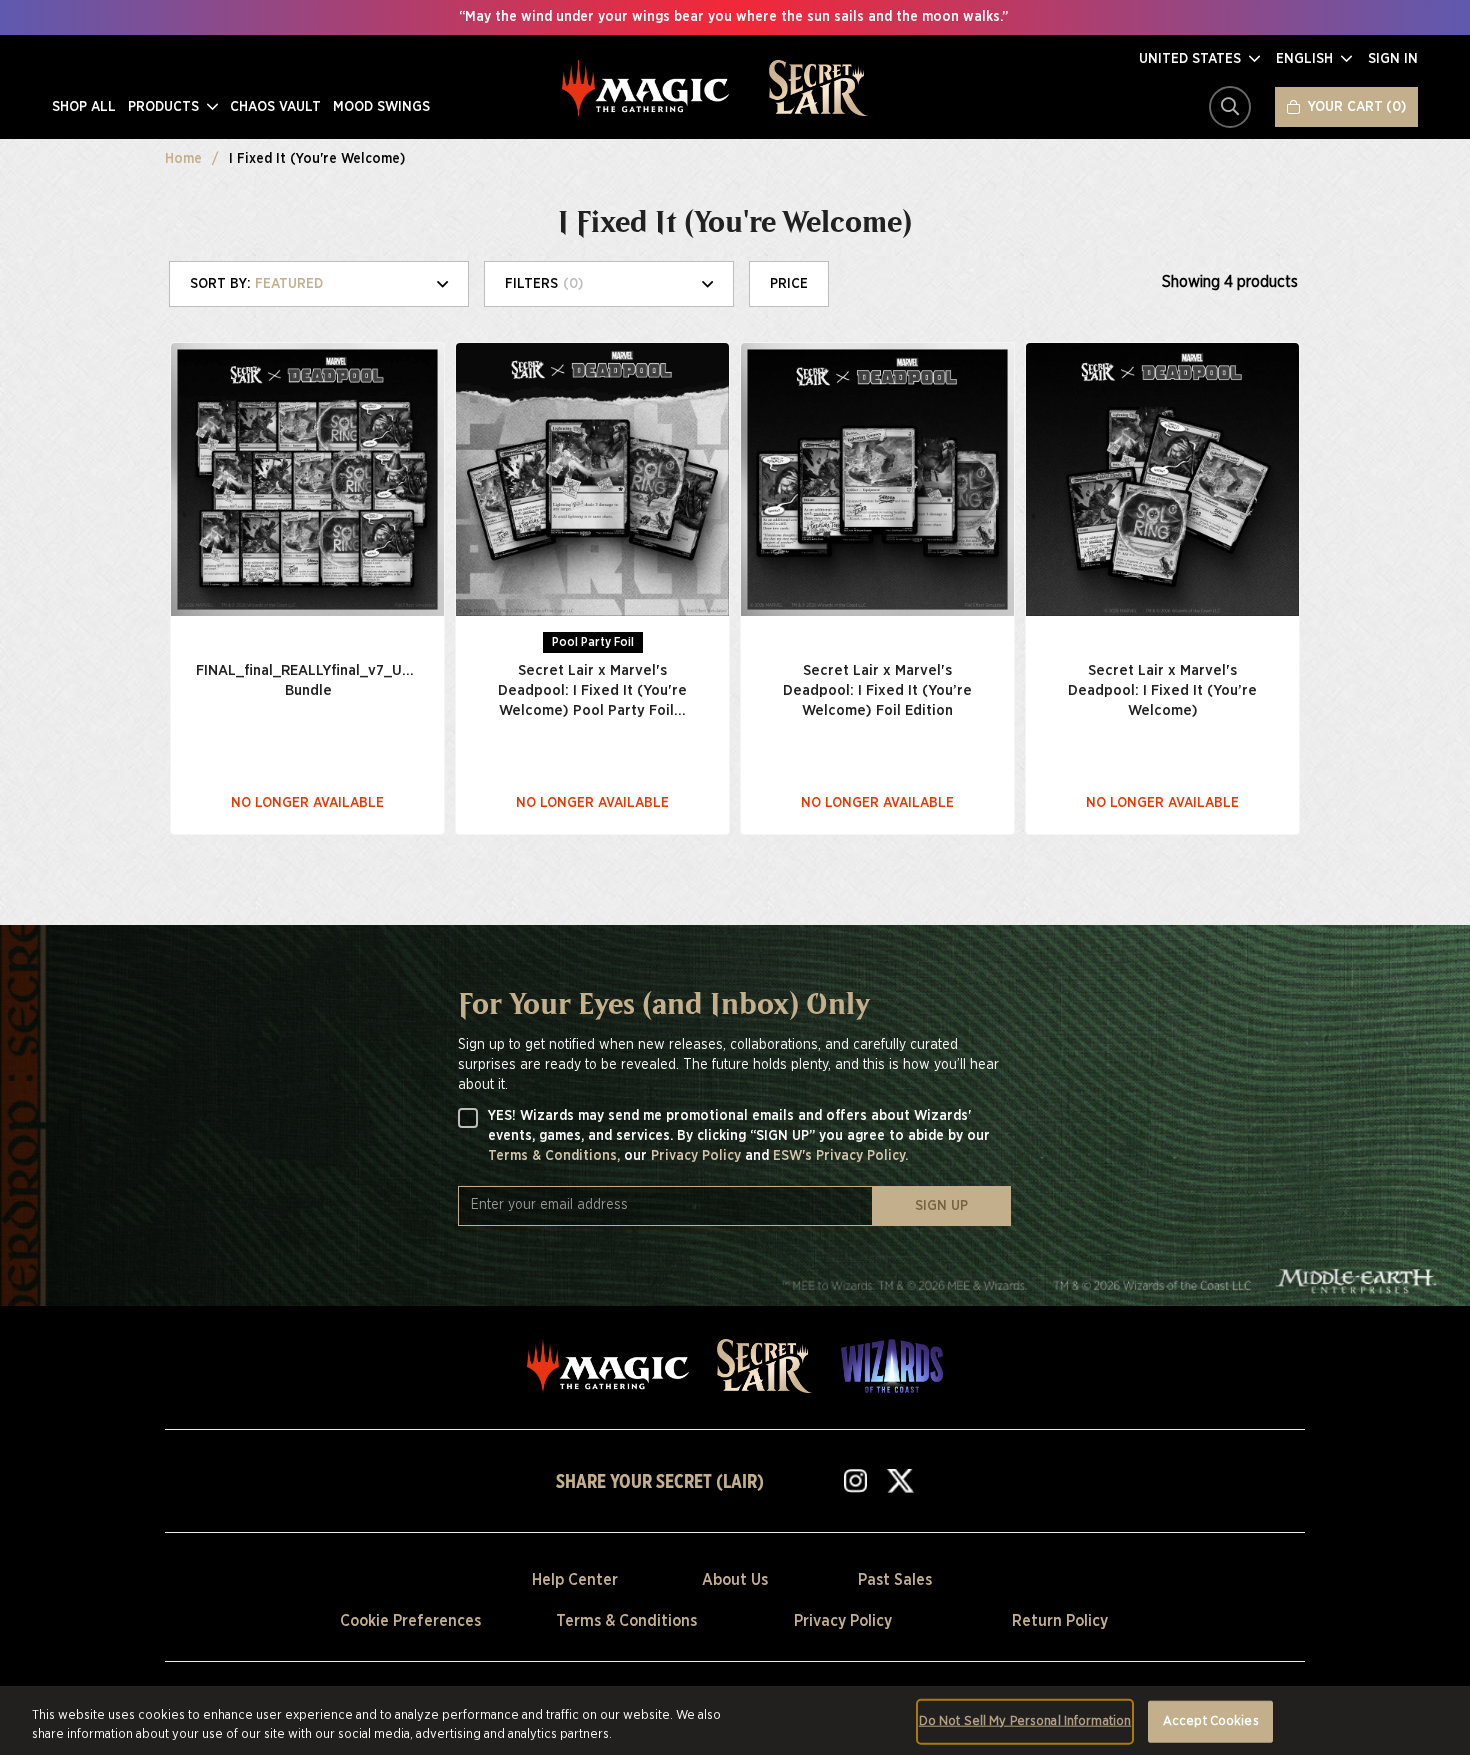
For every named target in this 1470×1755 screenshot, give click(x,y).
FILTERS (544, 284)
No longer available (307, 803)
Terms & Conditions (626, 1621)
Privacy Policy (698, 1156)
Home (183, 159)
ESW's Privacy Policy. (840, 1156)
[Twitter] (900, 1480)
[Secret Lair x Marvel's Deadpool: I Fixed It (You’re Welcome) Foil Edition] (877, 479)
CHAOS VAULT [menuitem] (275, 107)
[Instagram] (855, 1480)
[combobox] (326, 284)
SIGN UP (941, 1206)
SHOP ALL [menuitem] (84, 107)
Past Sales (895, 1580)
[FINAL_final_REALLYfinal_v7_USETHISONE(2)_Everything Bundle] (307, 479)
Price (789, 284)
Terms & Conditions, (556, 1156)
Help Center (575, 1580)
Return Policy (1060, 1621)
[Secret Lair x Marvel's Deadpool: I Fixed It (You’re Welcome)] (1162, 479)
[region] (735, 1720)
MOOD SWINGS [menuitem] (381, 107)
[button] (1199, 59)
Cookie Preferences (410, 1621)
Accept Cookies (1211, 1721)
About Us (735, 1580)
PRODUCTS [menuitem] (165, 107)
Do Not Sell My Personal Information (1025, 1721)
